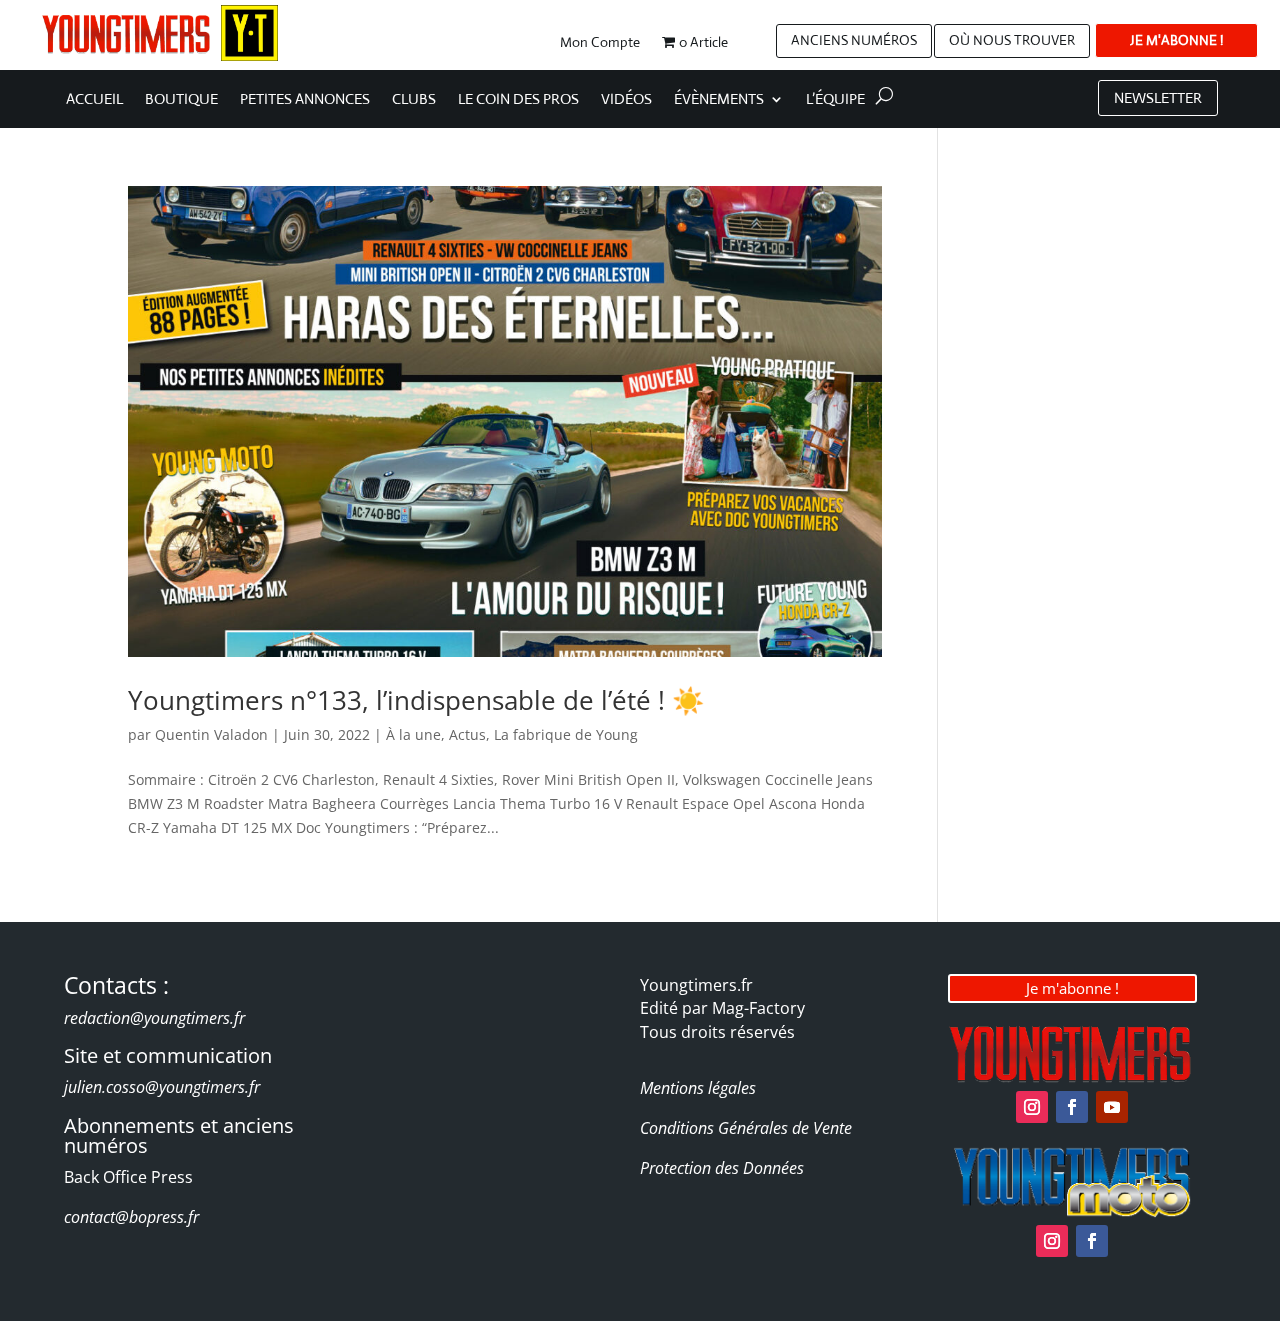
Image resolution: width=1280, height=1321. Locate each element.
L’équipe (835, 100)
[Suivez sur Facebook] (1072, 1107)
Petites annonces (305, 100)
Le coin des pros (518, 100)
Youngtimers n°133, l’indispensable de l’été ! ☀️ (416, 700)
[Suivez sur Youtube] (1112, 1107)
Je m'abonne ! (1072, 988)
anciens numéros (854, 40)
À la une (413, 734)
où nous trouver (1012, 40)
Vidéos (626, 100)
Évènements (719, 100)
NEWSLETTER (1158, 97)
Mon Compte (600, 43)
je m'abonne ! (1176, 40)
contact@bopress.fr (131, 1217)
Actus (467, 734)
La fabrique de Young (566, 734)
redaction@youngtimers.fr (154, 1018)
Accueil (94, 100)
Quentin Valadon (211, 734)
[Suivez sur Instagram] (1032, 1107)
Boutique (181, 100)
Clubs (414, 100)
